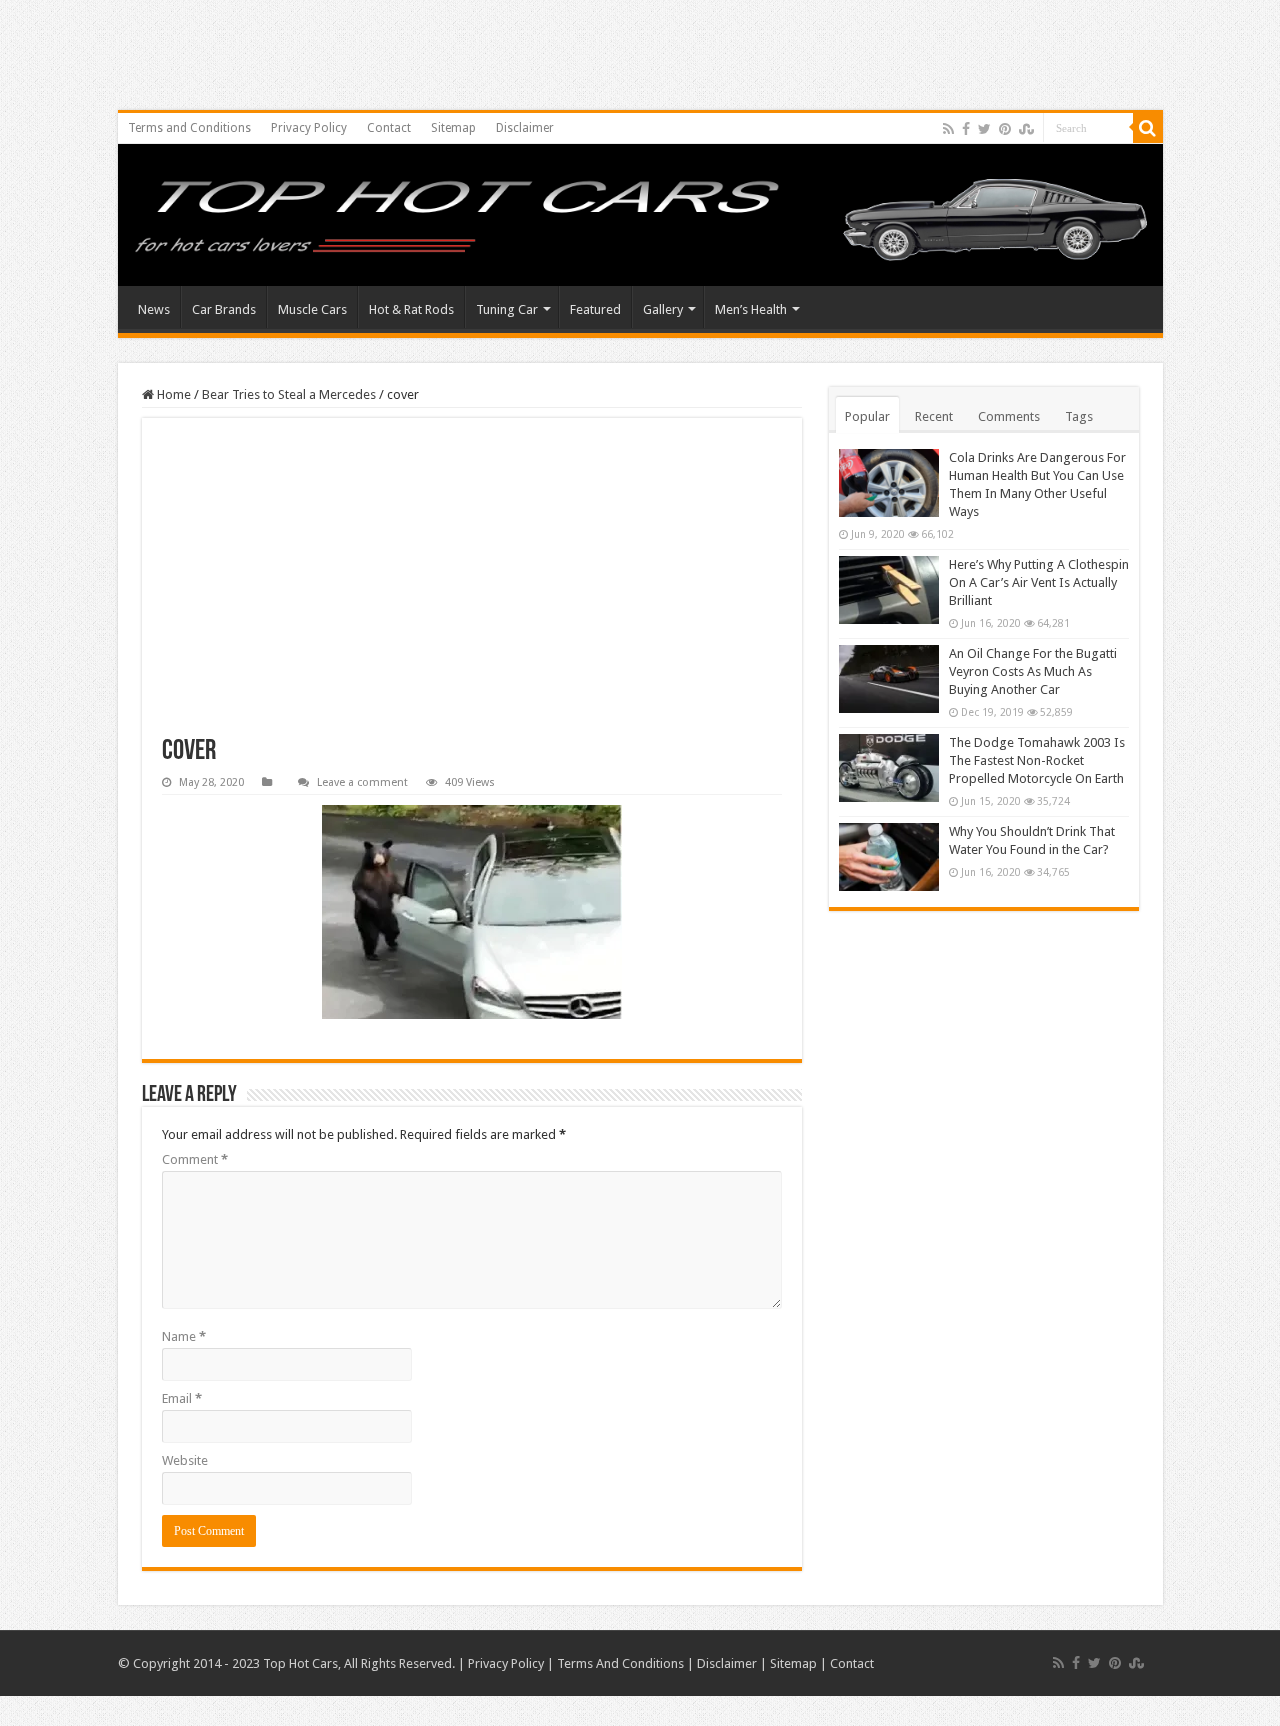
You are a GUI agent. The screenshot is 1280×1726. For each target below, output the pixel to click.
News (154, 309)
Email (182, 1398)
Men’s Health (751, 309)
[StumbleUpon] (1026, 129)
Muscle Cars (312, 309)
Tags (1079, 416)
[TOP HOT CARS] (640, 220)
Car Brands (224, 309)
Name (184, 1336)
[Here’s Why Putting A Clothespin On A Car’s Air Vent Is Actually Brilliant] (889, 590)
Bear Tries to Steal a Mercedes (289, 394)
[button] (472, 912)
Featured (595, 309)
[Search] (1148, 128)
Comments (1009, 416)
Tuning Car (507, 309)
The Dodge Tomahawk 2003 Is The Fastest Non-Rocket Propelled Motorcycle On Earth (1037, 760)
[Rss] (948, 129)
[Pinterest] (1005, 129)
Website (185, 1460)
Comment (195, 1159)
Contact (389, 128)
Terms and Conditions (189, 128)
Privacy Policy (309, 128)
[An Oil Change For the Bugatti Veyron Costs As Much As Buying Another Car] (889, 679)
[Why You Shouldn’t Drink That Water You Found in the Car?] (889, 857)
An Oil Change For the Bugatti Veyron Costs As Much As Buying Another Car (1033, 671)
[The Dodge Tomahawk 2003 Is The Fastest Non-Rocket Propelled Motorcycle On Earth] (889, 768)
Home (172, 394)
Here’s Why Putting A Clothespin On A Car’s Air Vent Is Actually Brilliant (1039, 582)
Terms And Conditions (620, 1663)
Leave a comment (362, 782)
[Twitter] (984, 129)
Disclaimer (525, 128)
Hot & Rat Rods (411, 309)
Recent (934, 416)
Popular (867, 416)
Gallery (663, 309)
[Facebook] (966, 129)
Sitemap (453, 128)
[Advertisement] (472, 588)
